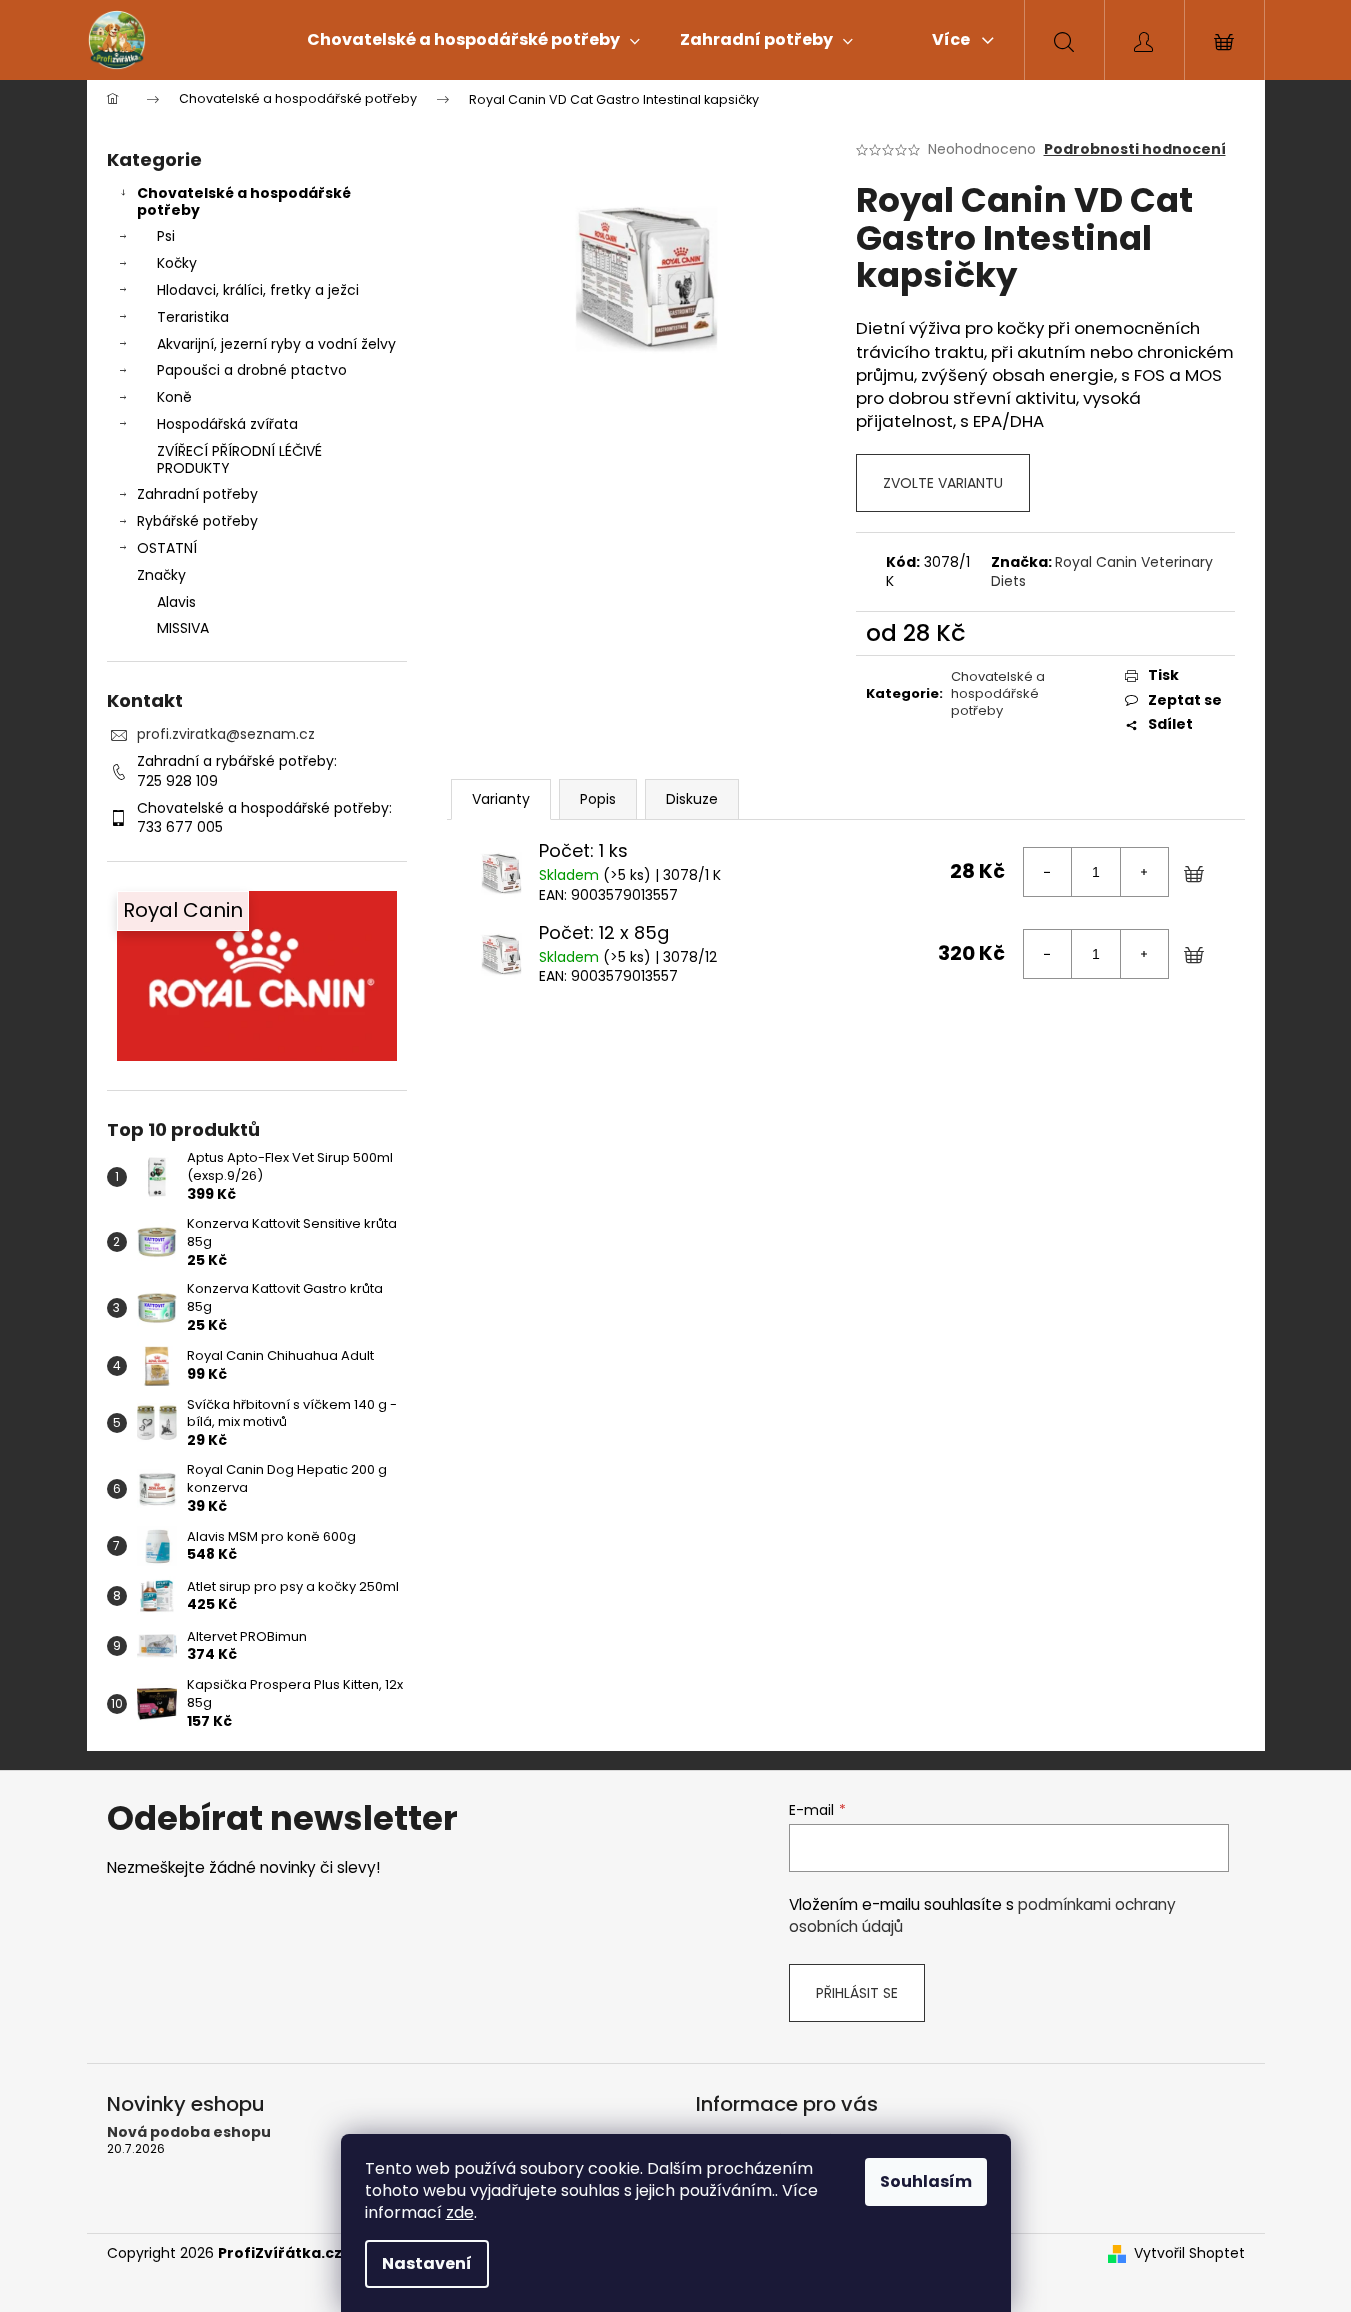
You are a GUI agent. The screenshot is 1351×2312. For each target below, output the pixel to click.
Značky (161, 575)
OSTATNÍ (167, 548)
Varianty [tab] (501, 799)
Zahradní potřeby (197, 494)
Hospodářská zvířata (227, 424)
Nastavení (427, 2263)
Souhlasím (926, 2181)
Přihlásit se (857, 1993)
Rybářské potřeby (197, 521)
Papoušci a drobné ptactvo (252, 370)
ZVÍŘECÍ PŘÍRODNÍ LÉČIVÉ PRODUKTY (239, 459)
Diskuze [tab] (692, 799)
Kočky (177, 263)
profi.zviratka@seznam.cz (226, 734)
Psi (166, 236)
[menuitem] (473, 40)
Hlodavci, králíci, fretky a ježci (258, 290)
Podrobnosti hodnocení (1135, 149)
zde (460, 2212)
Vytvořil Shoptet (1189, 2253)
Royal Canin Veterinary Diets (1102, 571)
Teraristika (193, 317)
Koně (174, 397)
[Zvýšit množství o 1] (1144, 872)
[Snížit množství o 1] (1048, 872)
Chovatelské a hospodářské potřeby (244, 201)
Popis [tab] (598, 799)
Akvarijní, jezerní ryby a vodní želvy (276, 344)
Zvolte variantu (943, 483)
